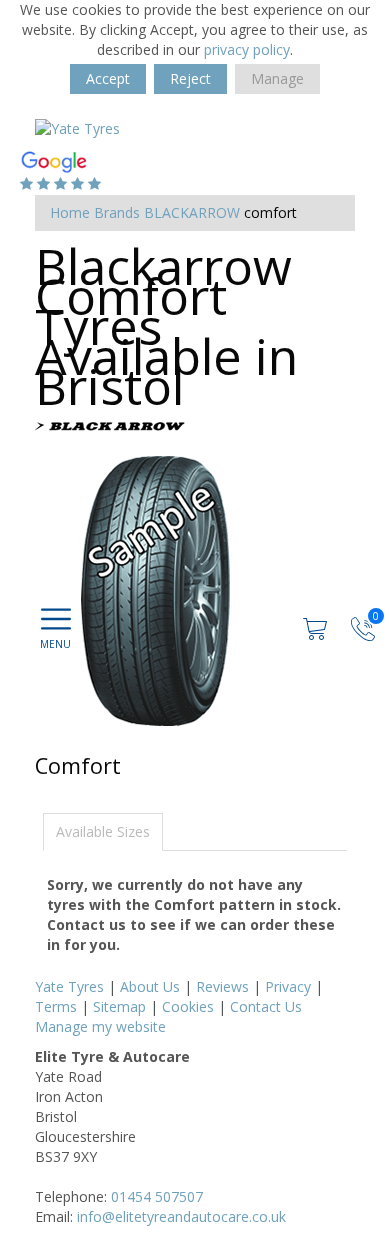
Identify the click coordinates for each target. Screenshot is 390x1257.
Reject (190, 78)
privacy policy (247, 49)
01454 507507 (157, 1196)
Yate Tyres (69, 986)
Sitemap (119, 1006)
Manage (277, 78)
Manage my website (100, 1026)
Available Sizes (103, 831)
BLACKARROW (192, 212)
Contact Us (266, 1006)
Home (70, 212)
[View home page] (77, 127)
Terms (56, 1006)
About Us (150, 986)
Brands (117, 212)
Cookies (188, 1006)
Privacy (288, 986)
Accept (108, 78)
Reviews (222, 986)
